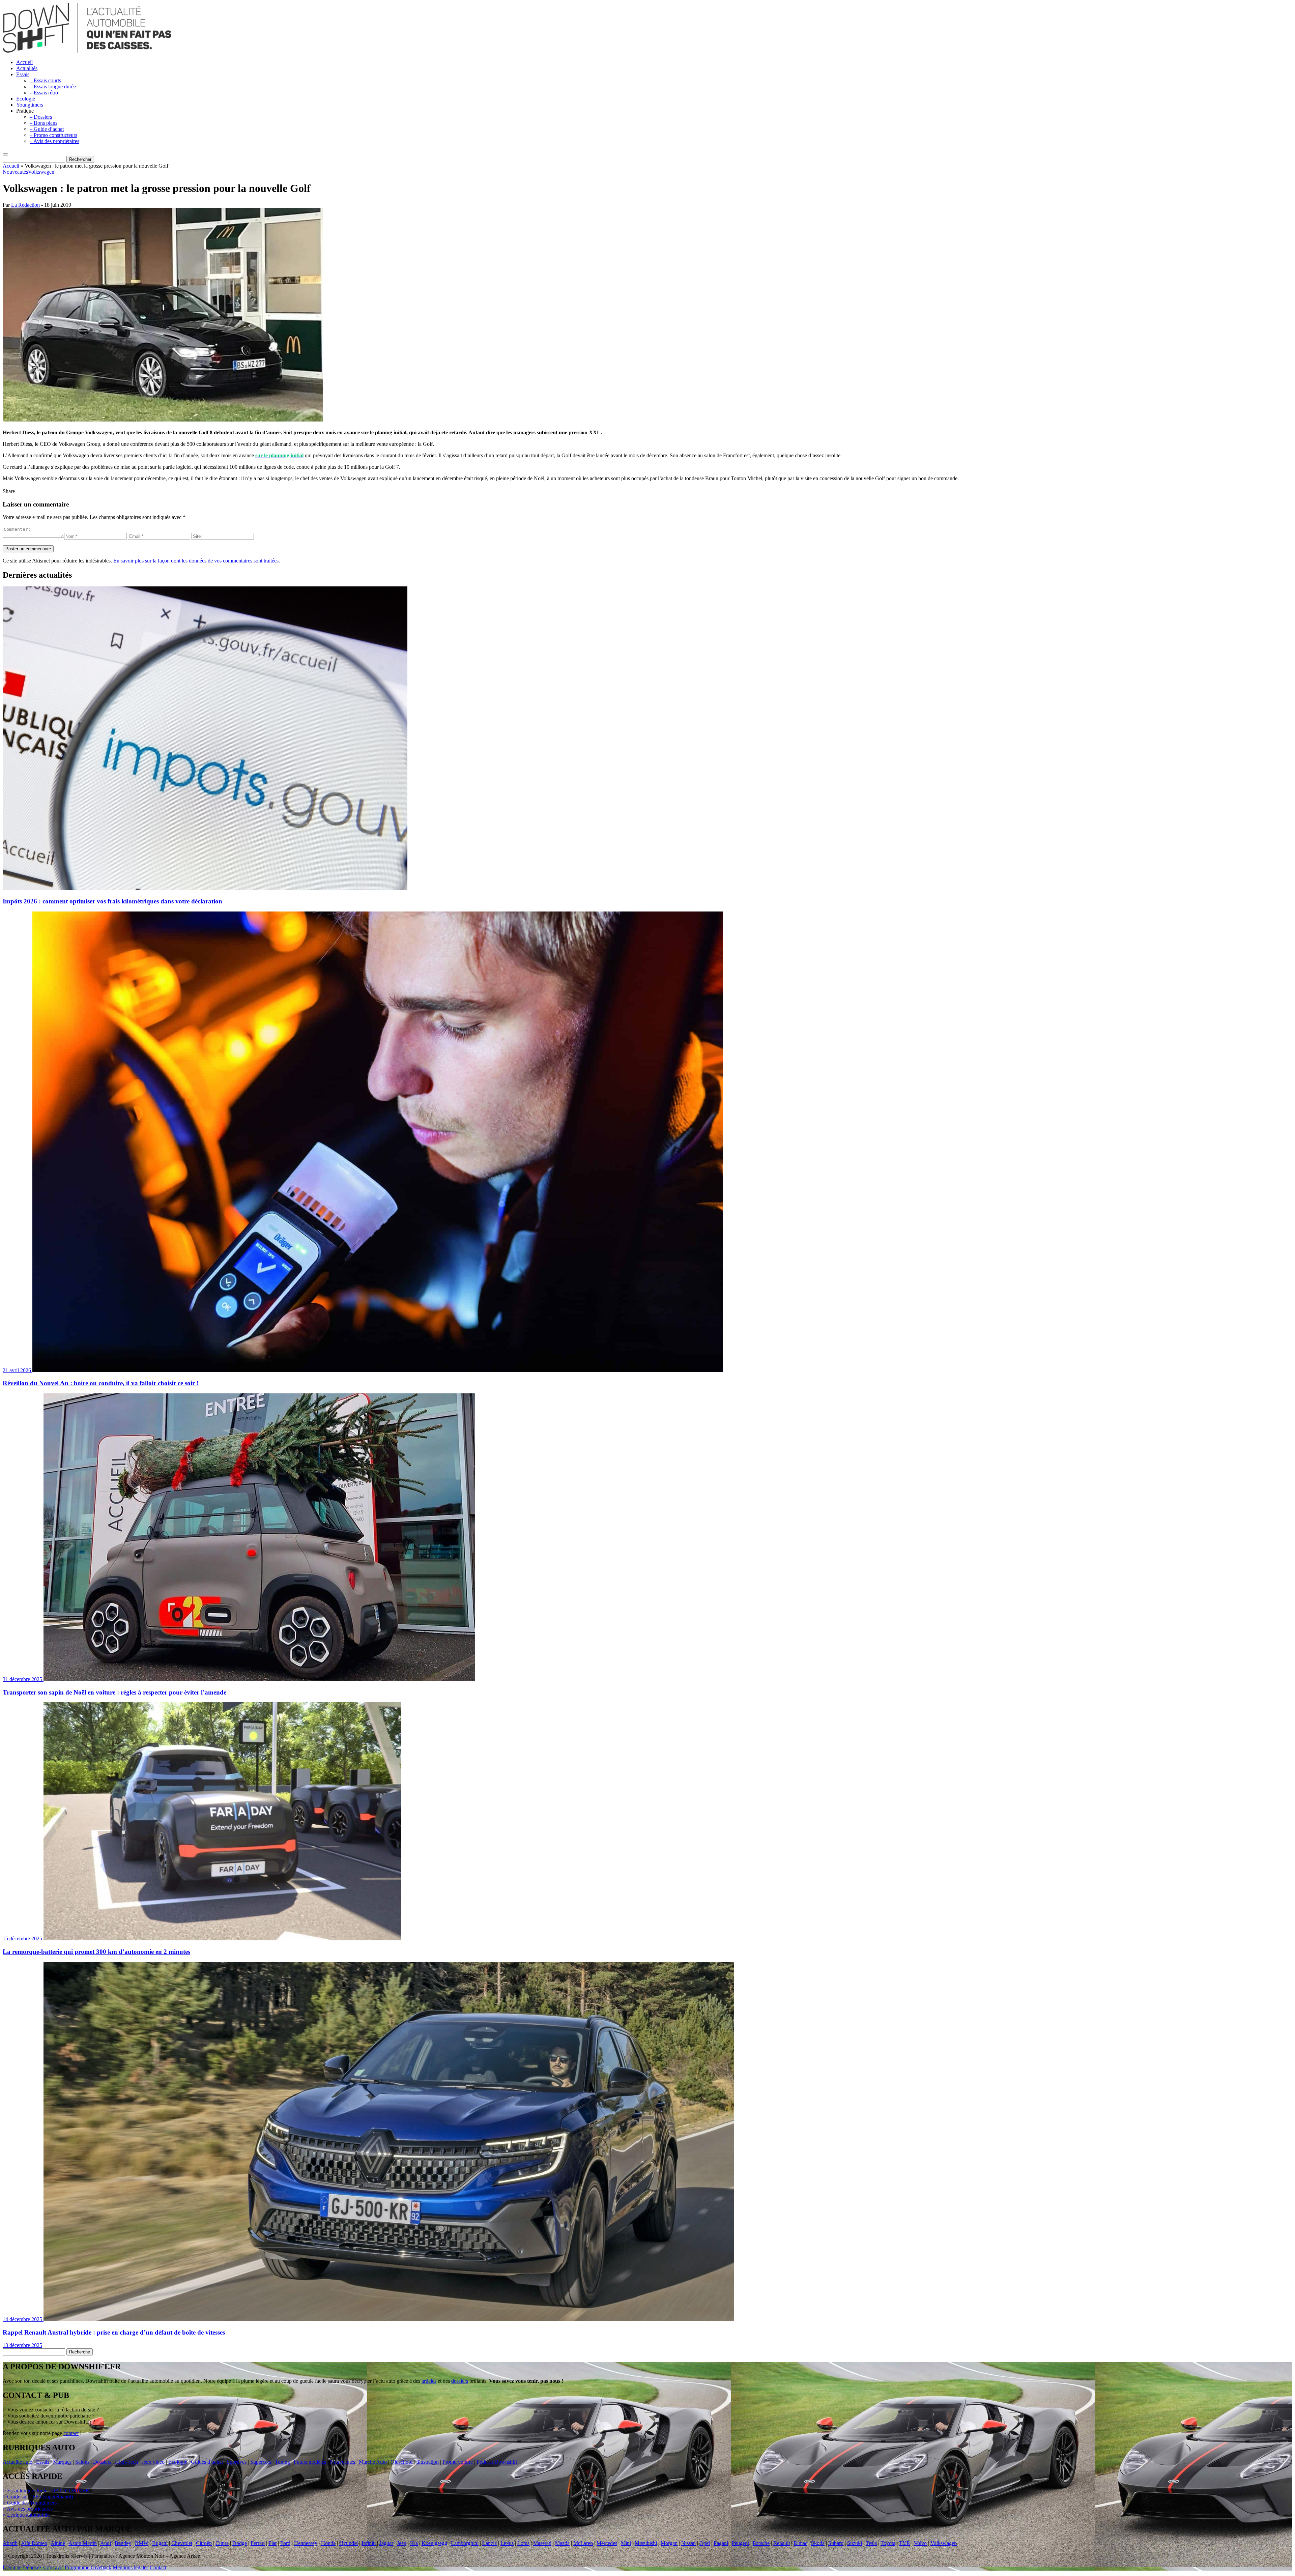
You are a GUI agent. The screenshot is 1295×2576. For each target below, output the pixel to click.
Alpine (58, 2543)
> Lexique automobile (26, 2515)
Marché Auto (373, 2462)
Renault (782, 2543)
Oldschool (401, 2462)
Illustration (427, 2462)
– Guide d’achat (47, 129)
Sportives (237, 2462)
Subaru (836, 2543)
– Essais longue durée (53, 86)
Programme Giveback (88, 2567)
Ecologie (26, 99)
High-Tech (126, 2462)
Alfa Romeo (34, 2543)
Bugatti (160, 2543)
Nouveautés (15, 172)
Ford (285, 2543)
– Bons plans (44, 123)
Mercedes (607, 2543)
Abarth (10, 2543)
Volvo (920, 2543)
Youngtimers (30, 105)
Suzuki (855, 2543)
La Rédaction (25, 205)
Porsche (761, 2543)
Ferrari (258, 2543)
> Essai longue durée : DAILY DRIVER (46, 2491)
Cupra (222, 2543)
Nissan (688, 2543)
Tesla (871, 2543)
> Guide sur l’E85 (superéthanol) (38, 2497)
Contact (158, 2567)
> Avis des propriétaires (28, 2509)
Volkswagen (41, 172)
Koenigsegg (434, 2543)
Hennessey (306, 2543)
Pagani (721, 2543)
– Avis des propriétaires (54, 141)
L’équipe (12, 2567)
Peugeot (740, 2543)
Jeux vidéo (153, 2462)
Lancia (490, 2543)
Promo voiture (458, 2462)
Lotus (523, 2543)
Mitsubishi (646, 2543)
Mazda (562, 2543)
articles (429, 2381)
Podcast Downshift (497, 2462)
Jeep (402, 2543)
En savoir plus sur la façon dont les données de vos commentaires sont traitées (196, 561)
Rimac (800, 2543)
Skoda (818, 2543)
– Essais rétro (44, 93)
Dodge (240, 2543)
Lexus (507, 2543)
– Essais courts (45, 80)
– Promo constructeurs (53, 135)
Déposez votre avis (43, 2567)
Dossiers (102, 2462)
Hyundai (349, 2543)
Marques (62, 2462)
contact (71, 2433)
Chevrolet (182, 2543)
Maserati (542, 2543)
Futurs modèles (310, 2462)
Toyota (888, 2543)
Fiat (272, 2543)
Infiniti (369, 2543)
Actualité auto (18, 2462)
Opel (705, 2543)
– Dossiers (41, 117)
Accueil (24, 62)
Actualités (27, 68)
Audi (106, 2543)
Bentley (123, 2543)
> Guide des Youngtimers (30, 2503)
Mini (626, 2543)
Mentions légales (131, 2567)
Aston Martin (83, 2543)
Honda (328, 2543)
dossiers (460, 2381)
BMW (142, 2543)
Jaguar (386, 2543)
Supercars (261, 2462)
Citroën (204, 2543)
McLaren (583, 2543)
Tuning (282, 2462)
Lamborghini (465, 2543)
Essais (23, 74)
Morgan (669, 2543)
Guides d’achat (207, 2462)
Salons (82, 2462)
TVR (905, 2543)
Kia (414, 2543)
